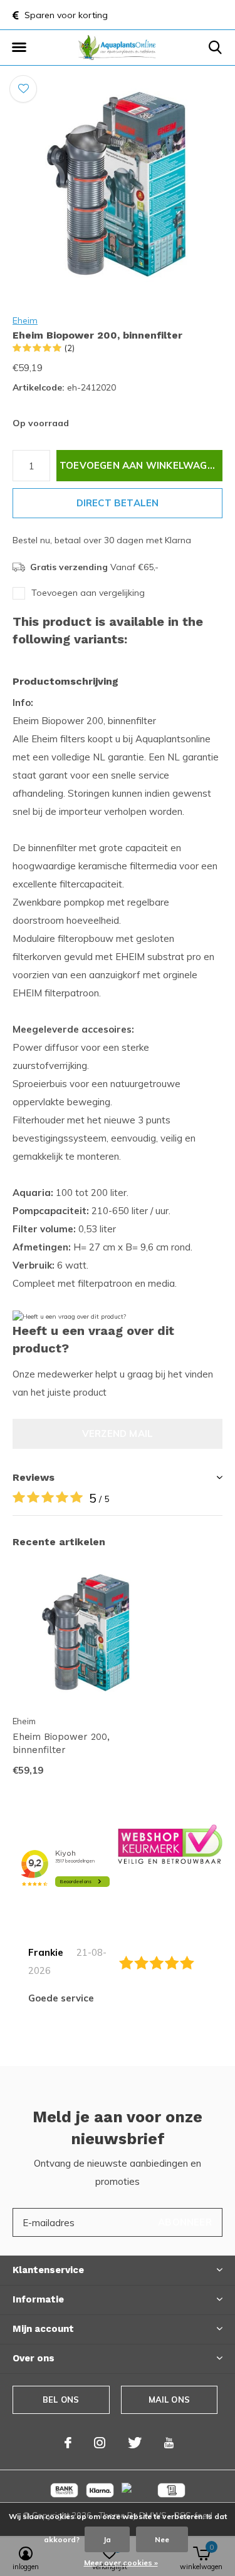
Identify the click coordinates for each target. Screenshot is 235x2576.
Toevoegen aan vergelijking (88, 593)
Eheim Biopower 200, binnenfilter (61, 1743)
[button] (19, 48)
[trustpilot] (170, 1843)
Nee (162, 2539)
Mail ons (169, 2400)
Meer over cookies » (121, 2563)
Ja (107, 2539)
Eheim (25, 320)
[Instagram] (100, 2443)
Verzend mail (118, 1434)
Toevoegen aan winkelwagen (140, 465)
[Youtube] (169, 2443)
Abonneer (185, 2222)
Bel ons (61, 2400)
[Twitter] (135, 2443)
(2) (70, 348)
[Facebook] (68, 2443)
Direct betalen (118, 503)
